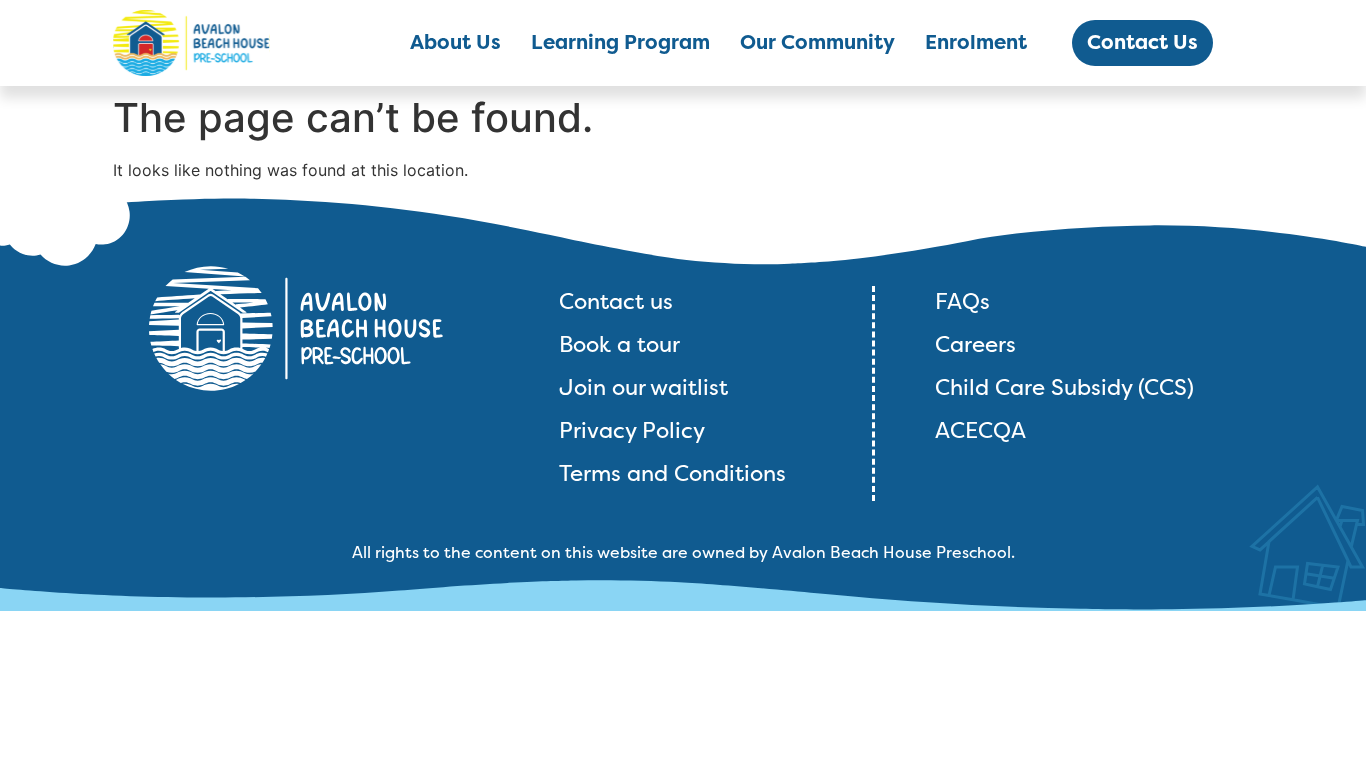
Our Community (817, 42)
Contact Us (1142, 42)
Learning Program (620, 42)
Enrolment (976, 42)
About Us (455, 42)
